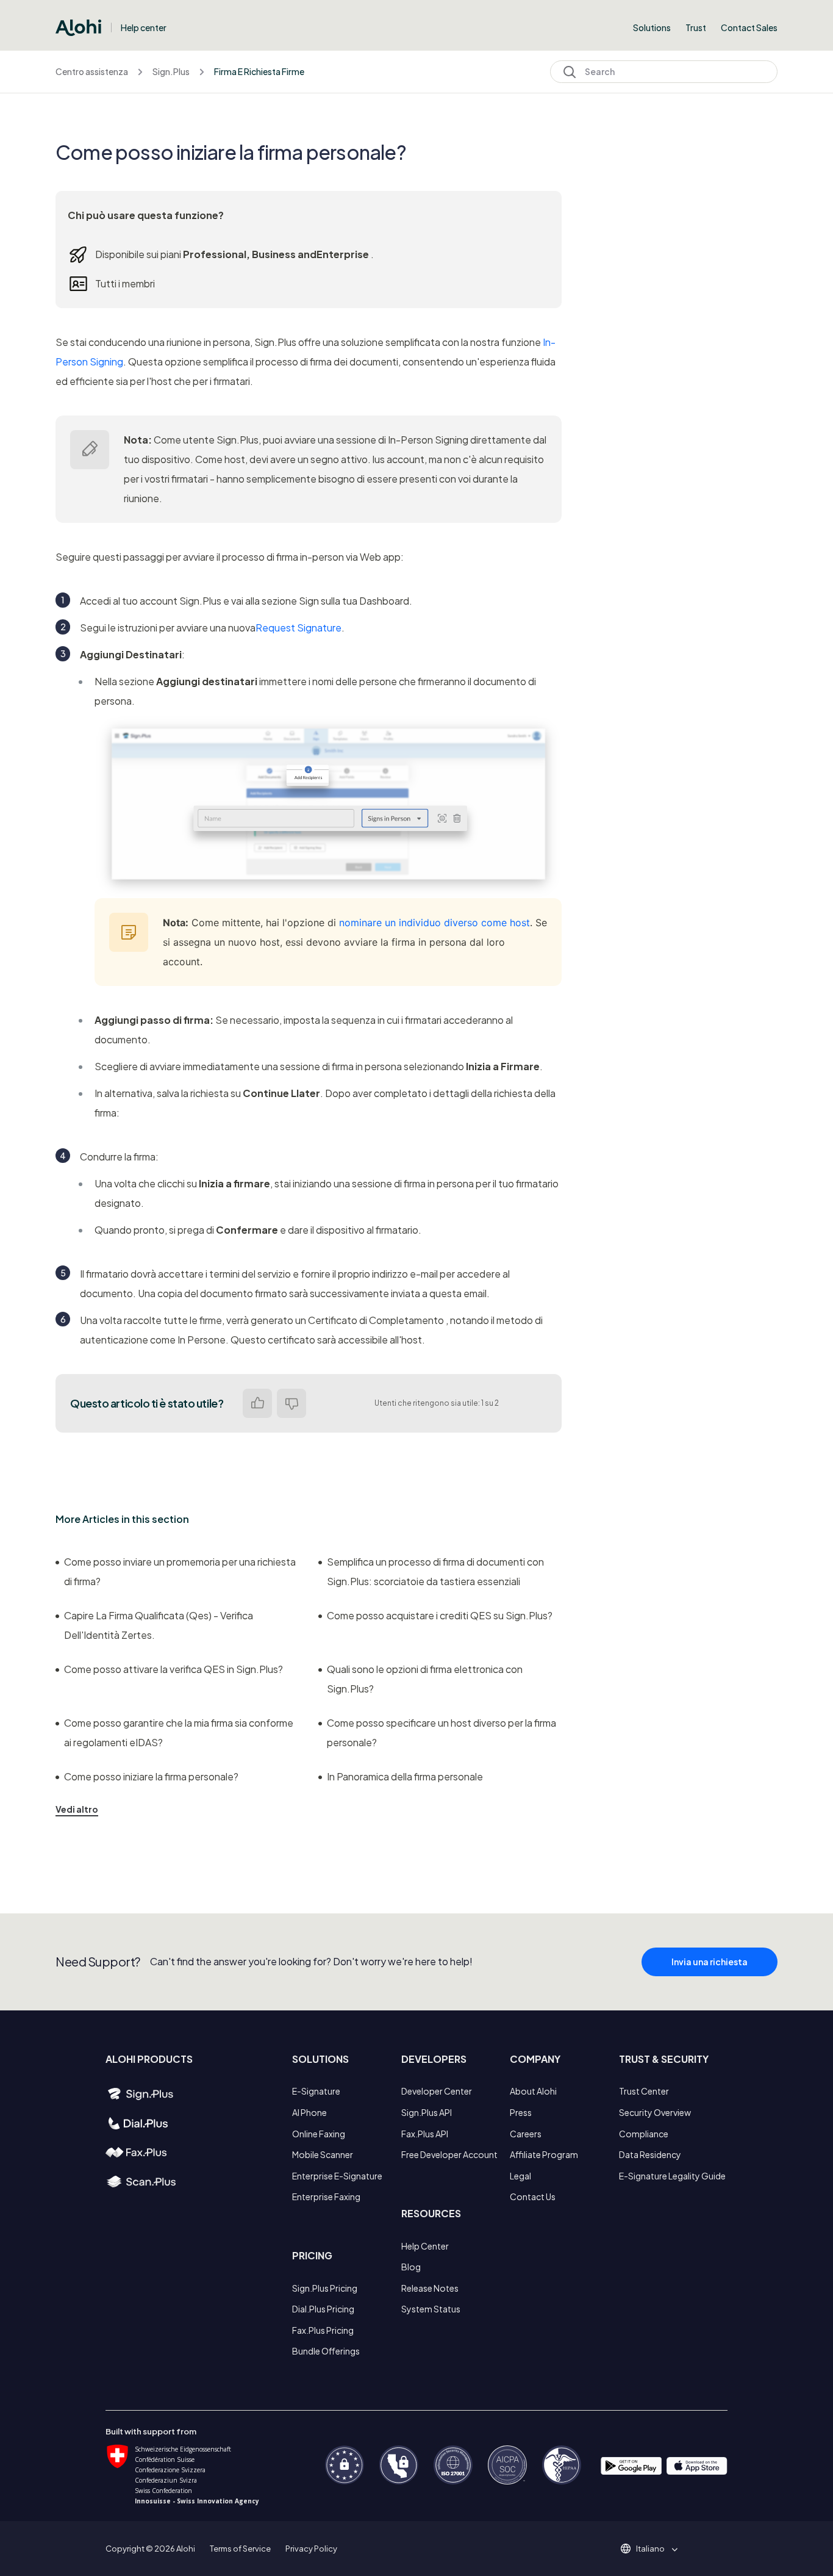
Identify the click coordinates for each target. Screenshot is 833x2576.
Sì (257, 1403)
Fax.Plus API (425, 2134)
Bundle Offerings (326, 2351)
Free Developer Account (449, 2154)
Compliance (644, 2134)
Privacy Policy (311, 2549)
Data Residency (650, 2154)
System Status (431, 2309)
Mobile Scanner (323, 2154)
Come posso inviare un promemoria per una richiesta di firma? (180, 1571)
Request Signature (299, 628)
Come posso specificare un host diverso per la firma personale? (442, 1732)
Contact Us (533, 2196)
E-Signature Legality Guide (672, 2176)
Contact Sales (749, 27)
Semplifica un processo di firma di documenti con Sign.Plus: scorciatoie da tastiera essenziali (435, 1571)
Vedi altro (77, 1809)
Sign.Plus (171, 71)
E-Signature (316, 2091)
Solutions (652, 27)
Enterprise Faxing (326, 2196)
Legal (520, 2176)
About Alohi (533, 2091)
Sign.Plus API (427, 2112)
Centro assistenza (92, 71)
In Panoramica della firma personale (405, 1776)
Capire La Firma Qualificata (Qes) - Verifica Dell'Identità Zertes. (159, 1625)
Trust (696, 27)
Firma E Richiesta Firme (259, 71)
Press (521, 2112)
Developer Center (437, 2091)
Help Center (425, 2246)
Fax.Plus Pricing (323, 2330)
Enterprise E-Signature (337, 2176)
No (291, 1403)
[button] (655, 2549)
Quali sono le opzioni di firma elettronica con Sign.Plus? (425, 1679)
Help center (144, 27)
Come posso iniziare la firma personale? (151, 1776)
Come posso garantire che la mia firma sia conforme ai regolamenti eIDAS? (179, 1732)
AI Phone (309, 2112)
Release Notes (430, 2288)
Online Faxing (319, 2134)
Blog (411, 2267)
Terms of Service (240, 2549)
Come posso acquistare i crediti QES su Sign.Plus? (440, 1615)
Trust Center (644, 2091)
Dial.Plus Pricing (323, 2309)
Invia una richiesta (710, 1962)
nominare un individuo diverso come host (434, 923)
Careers (526, 2134)
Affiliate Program (544, 2154)
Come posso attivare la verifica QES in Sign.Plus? (173, 1669)
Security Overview (655, 2112)
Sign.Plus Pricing (325, 2288)
